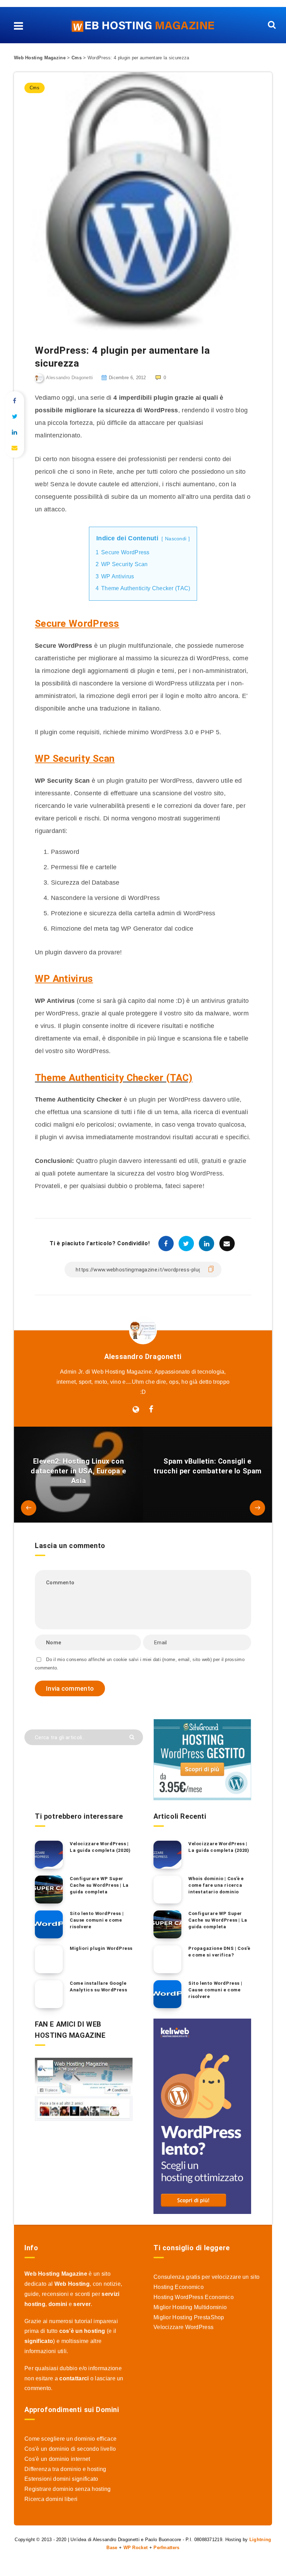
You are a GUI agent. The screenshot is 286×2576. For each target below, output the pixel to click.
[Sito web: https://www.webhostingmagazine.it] (136, 1410)
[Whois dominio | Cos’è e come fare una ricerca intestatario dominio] (167, 1890)
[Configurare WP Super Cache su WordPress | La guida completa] (49, 1890)
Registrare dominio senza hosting (68, 2489)
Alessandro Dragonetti (143, 1357)
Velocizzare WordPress (183, 2327)
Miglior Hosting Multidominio (190, 2307)
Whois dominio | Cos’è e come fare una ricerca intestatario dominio (216, 1885)
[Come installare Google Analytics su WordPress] (49, 1994)
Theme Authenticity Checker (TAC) (114, 1078)
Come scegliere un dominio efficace (70, 2439)
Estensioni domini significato (61, 2479)
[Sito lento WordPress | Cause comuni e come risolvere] (49, 1924)
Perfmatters (166, 2548)
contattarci (74, 2378)
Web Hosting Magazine (40, 58)
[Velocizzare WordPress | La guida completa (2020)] (49, 1855)
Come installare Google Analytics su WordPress (98, 1987)
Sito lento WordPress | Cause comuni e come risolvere (97, 1920)
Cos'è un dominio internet (57, 2459)
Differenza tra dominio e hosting (65, 2469)
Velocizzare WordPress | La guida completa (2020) (100, 1847)
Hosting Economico (179, 2287)
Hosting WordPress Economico (194, 2297)
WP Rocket (136, 2548)
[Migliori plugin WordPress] (49, 1959)
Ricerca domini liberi (51, 2499)
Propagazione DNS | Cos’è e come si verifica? (219, 1952)
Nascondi (176, 539)
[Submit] (133, 1737)
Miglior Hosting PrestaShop (189, 2317)
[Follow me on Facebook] (151, 1410)
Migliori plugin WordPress (101, 1948)
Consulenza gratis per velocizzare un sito (206, 2277)
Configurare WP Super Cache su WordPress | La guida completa (99, 1885)
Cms (77, 58)
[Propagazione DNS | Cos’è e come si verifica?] (167, 1959)
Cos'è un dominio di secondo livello (70, 2449)
